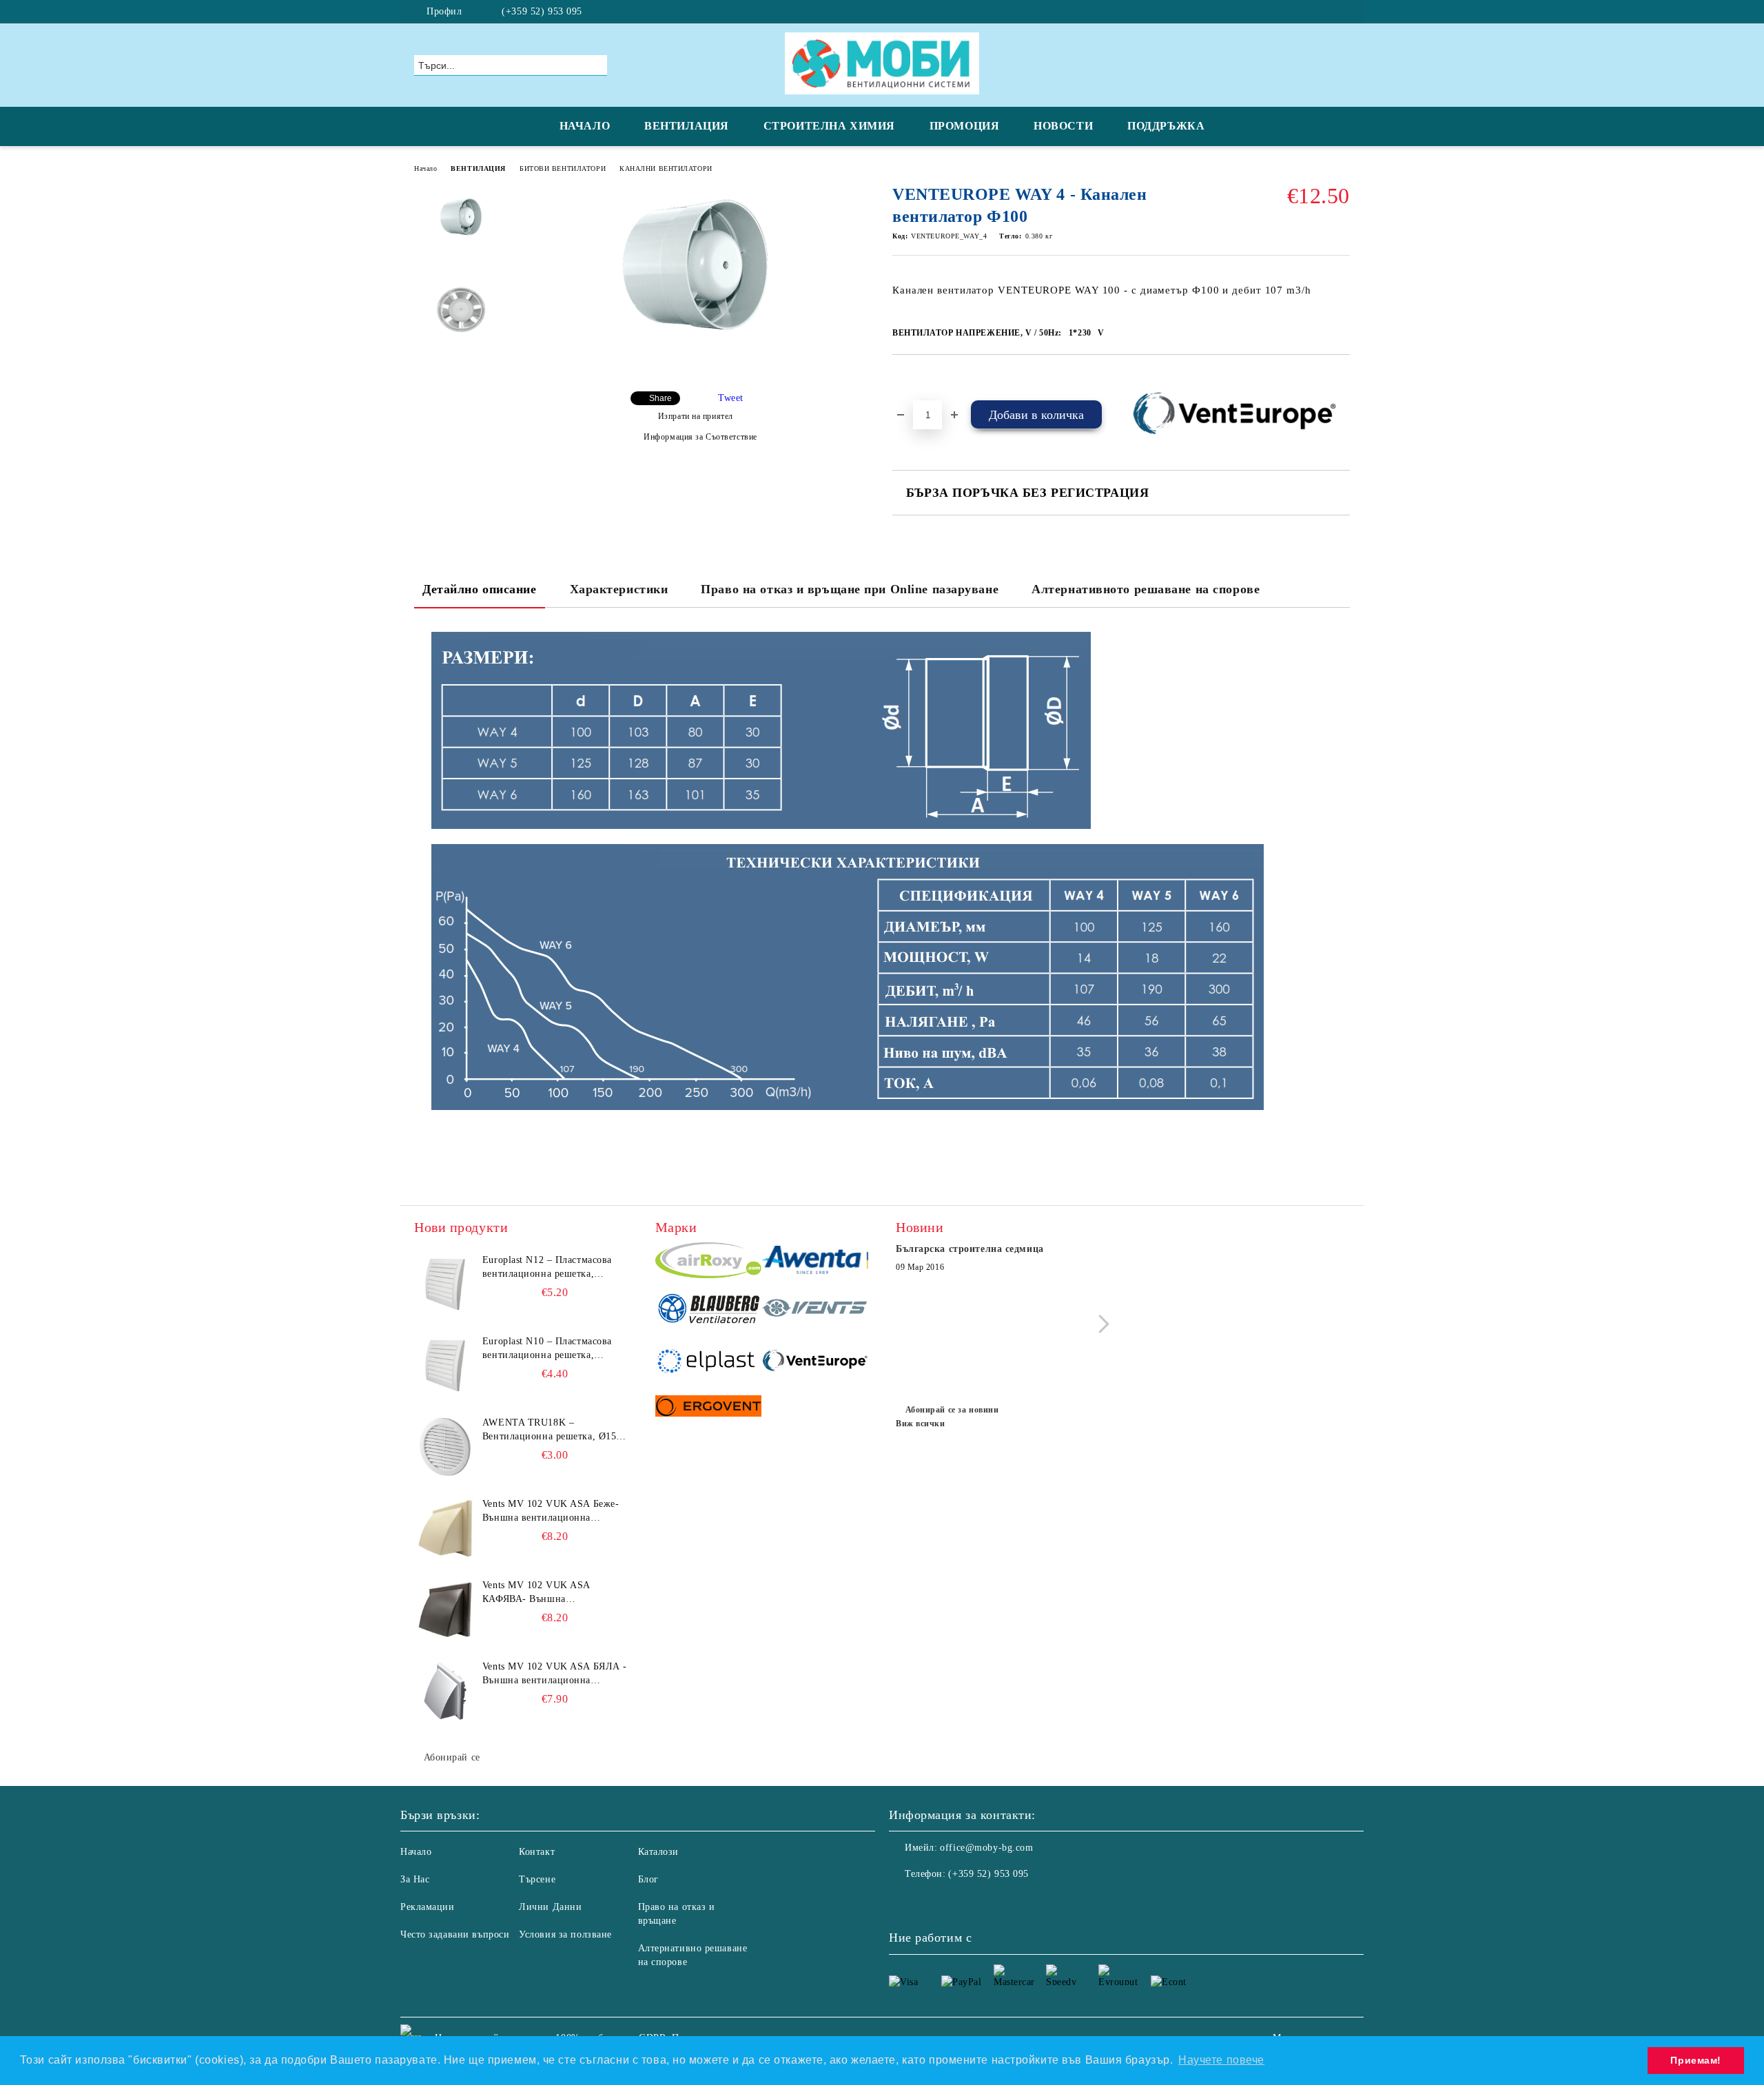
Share (660, 398)
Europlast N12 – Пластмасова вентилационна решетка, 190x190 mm (547, 1268)
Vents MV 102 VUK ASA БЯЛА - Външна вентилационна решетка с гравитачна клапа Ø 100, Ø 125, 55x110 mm (555, 1674)
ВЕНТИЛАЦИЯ (687, 126)
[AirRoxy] (709, 1262)
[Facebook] (1342, 12)
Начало (425, 168)
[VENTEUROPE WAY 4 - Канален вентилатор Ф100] (695, 343)
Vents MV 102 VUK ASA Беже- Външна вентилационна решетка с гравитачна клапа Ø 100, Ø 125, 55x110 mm (551, 1512)
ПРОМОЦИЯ (964, 126)
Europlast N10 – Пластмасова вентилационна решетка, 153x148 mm (547, 1349)
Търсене (537, 1879)
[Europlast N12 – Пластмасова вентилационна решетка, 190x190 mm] (445, 1284)
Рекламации (428, 1907)
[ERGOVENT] (709, 1408)
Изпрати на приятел (696, 416)
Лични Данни (550, 1907)
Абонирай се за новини (952, 1410)
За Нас (415, 1879)
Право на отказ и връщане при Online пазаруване (850, 589)
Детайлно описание (480, 589)
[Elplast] (709, 1362)
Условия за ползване (565, 1934)
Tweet (731, 398)
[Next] (1100, 1324)
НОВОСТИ (1063, 126)
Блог (648, 1879)
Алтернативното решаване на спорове (1146, 589)
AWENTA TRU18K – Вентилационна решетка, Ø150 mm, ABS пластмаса (552, 1430)
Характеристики (619, 589)
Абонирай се (452, 1757)
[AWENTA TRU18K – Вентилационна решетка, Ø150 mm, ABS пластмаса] (445, 1447)
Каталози (658, 1852)
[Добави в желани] (919, 378)
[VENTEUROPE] (815, 1363)
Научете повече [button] (1221, 2060)
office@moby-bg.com (986, 1848)
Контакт (537, 1852)
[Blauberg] (709, 1311)
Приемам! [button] (1695, 2060)
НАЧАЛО (585, 126)
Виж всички (921, 1424)
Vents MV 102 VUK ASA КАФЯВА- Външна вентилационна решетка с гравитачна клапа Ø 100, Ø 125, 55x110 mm (554, 1593)
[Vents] (815, 1311)
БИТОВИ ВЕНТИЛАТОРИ (563, 168)
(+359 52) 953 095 (542, 11)
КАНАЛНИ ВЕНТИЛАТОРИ (666, 168)
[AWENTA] (815, 1262)
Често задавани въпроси (455, 1934)
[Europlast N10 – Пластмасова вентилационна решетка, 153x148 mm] (445, 1366)
